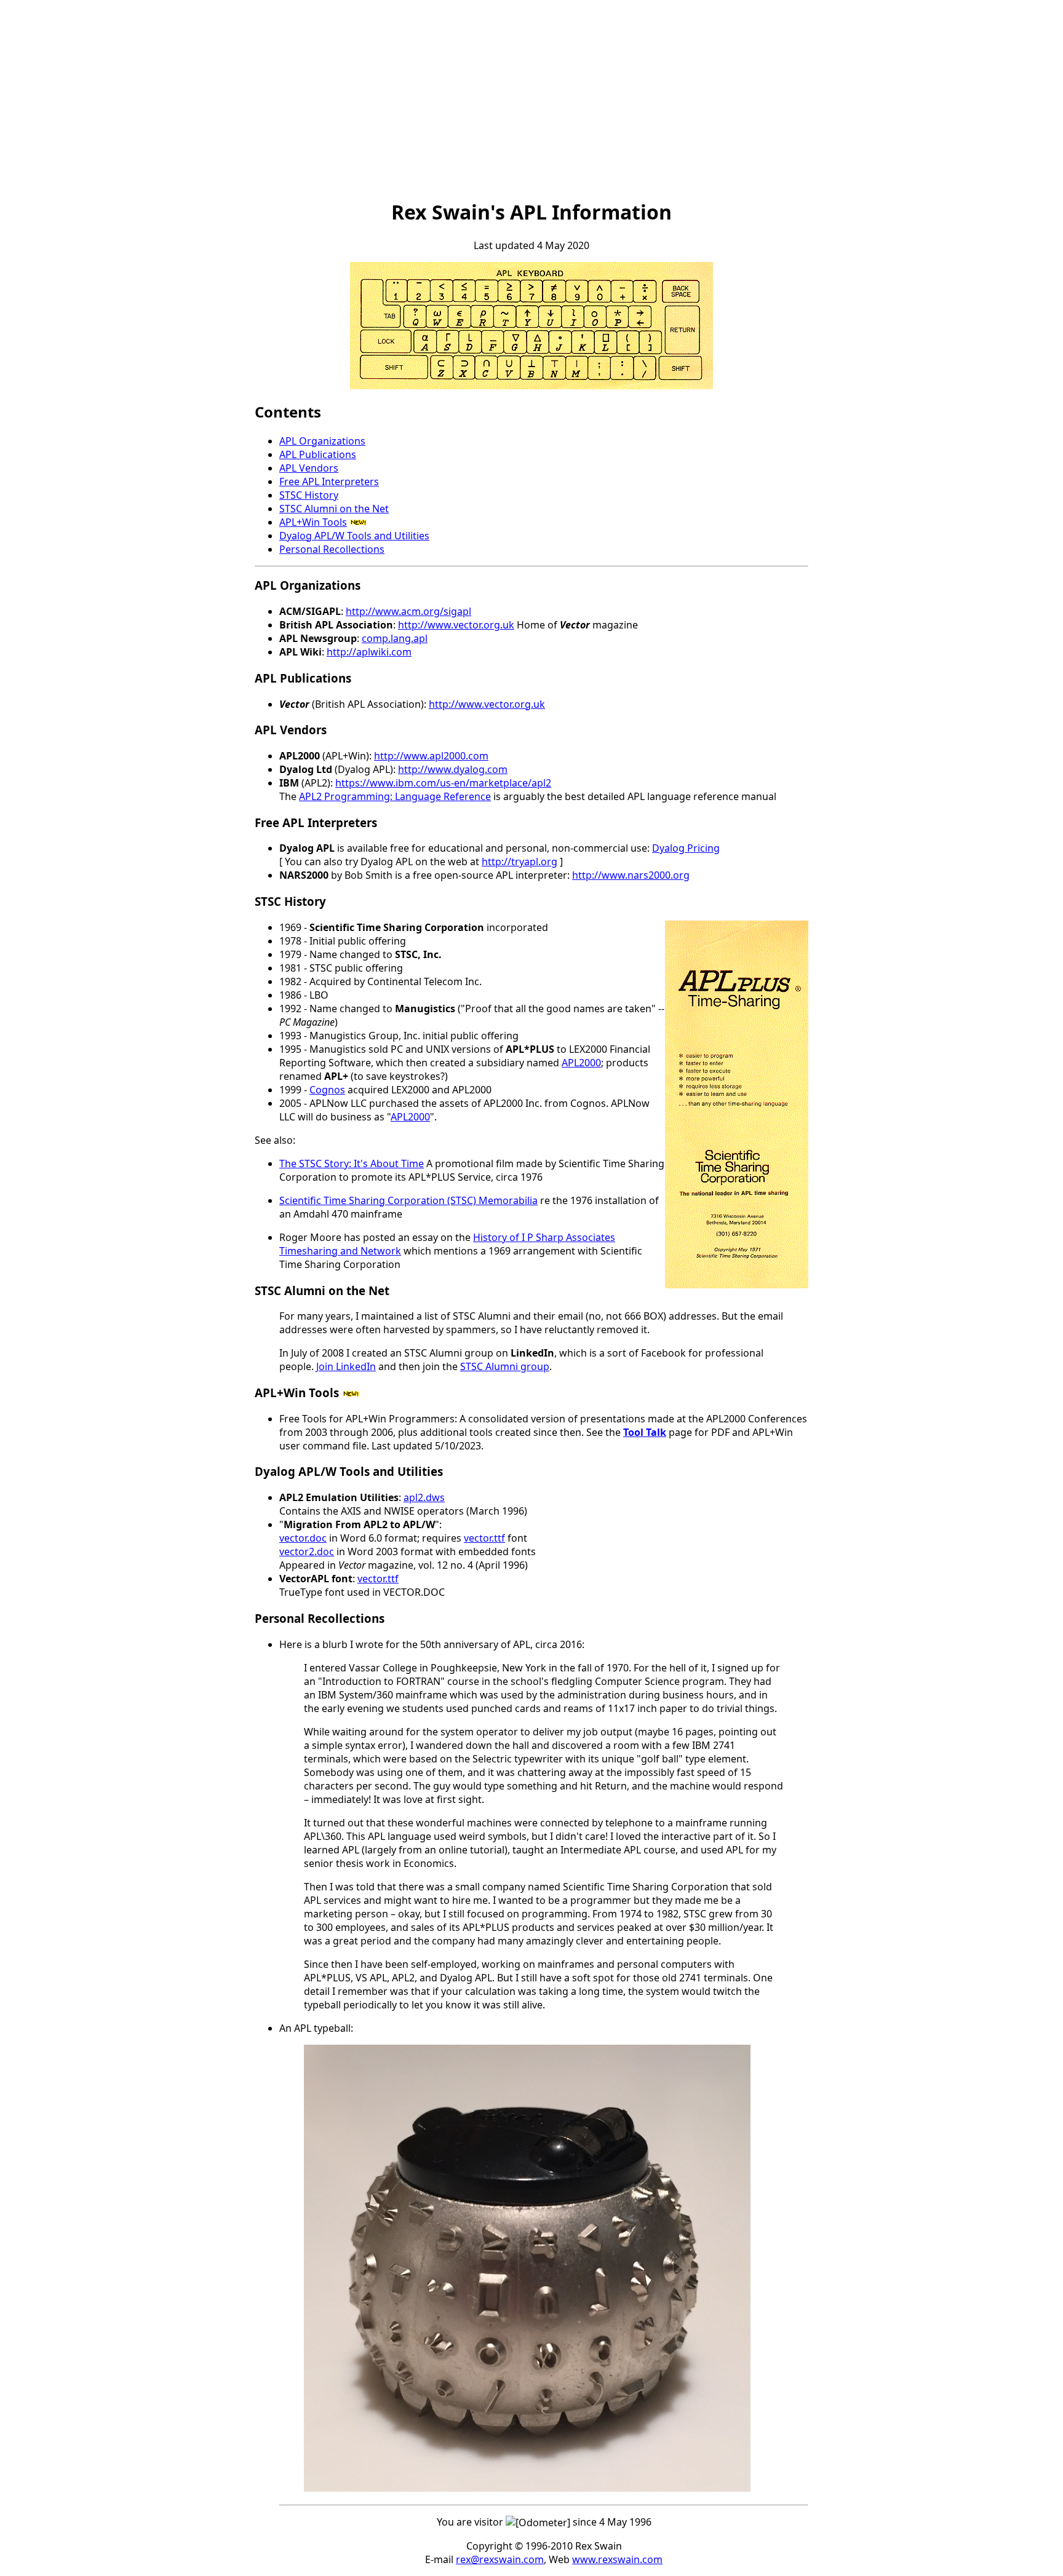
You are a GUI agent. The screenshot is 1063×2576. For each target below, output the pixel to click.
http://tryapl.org (520, 862)
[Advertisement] (531, 100)
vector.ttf (484, 1538)
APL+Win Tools (313, 522)
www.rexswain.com (617, 2559)
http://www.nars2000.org (631, 875)
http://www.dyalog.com (453, 769)
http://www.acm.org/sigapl (408, 611)
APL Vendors (309, 468)
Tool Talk (645, 1432)
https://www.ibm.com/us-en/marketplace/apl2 (443, 783)
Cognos (327, 1090)
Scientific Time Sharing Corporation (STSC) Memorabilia (408, 1200)
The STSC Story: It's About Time (352, 1163)
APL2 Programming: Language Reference (395, 796)
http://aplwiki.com (369, 652)
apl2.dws (424, 1497)
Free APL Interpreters (329, 482)
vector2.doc (307, 1552)
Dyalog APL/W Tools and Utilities (354, 536)
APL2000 (581, 1063)
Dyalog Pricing (686, 848)
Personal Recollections (332, 549)
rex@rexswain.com (500, 2559)
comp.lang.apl (395, 638)
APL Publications (318, 454)
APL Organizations (322, 441)
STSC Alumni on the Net (334, 509)
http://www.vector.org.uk (456, 625)
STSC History (309, 495)
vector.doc (303, 1538)
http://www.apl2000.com (431, 756)
